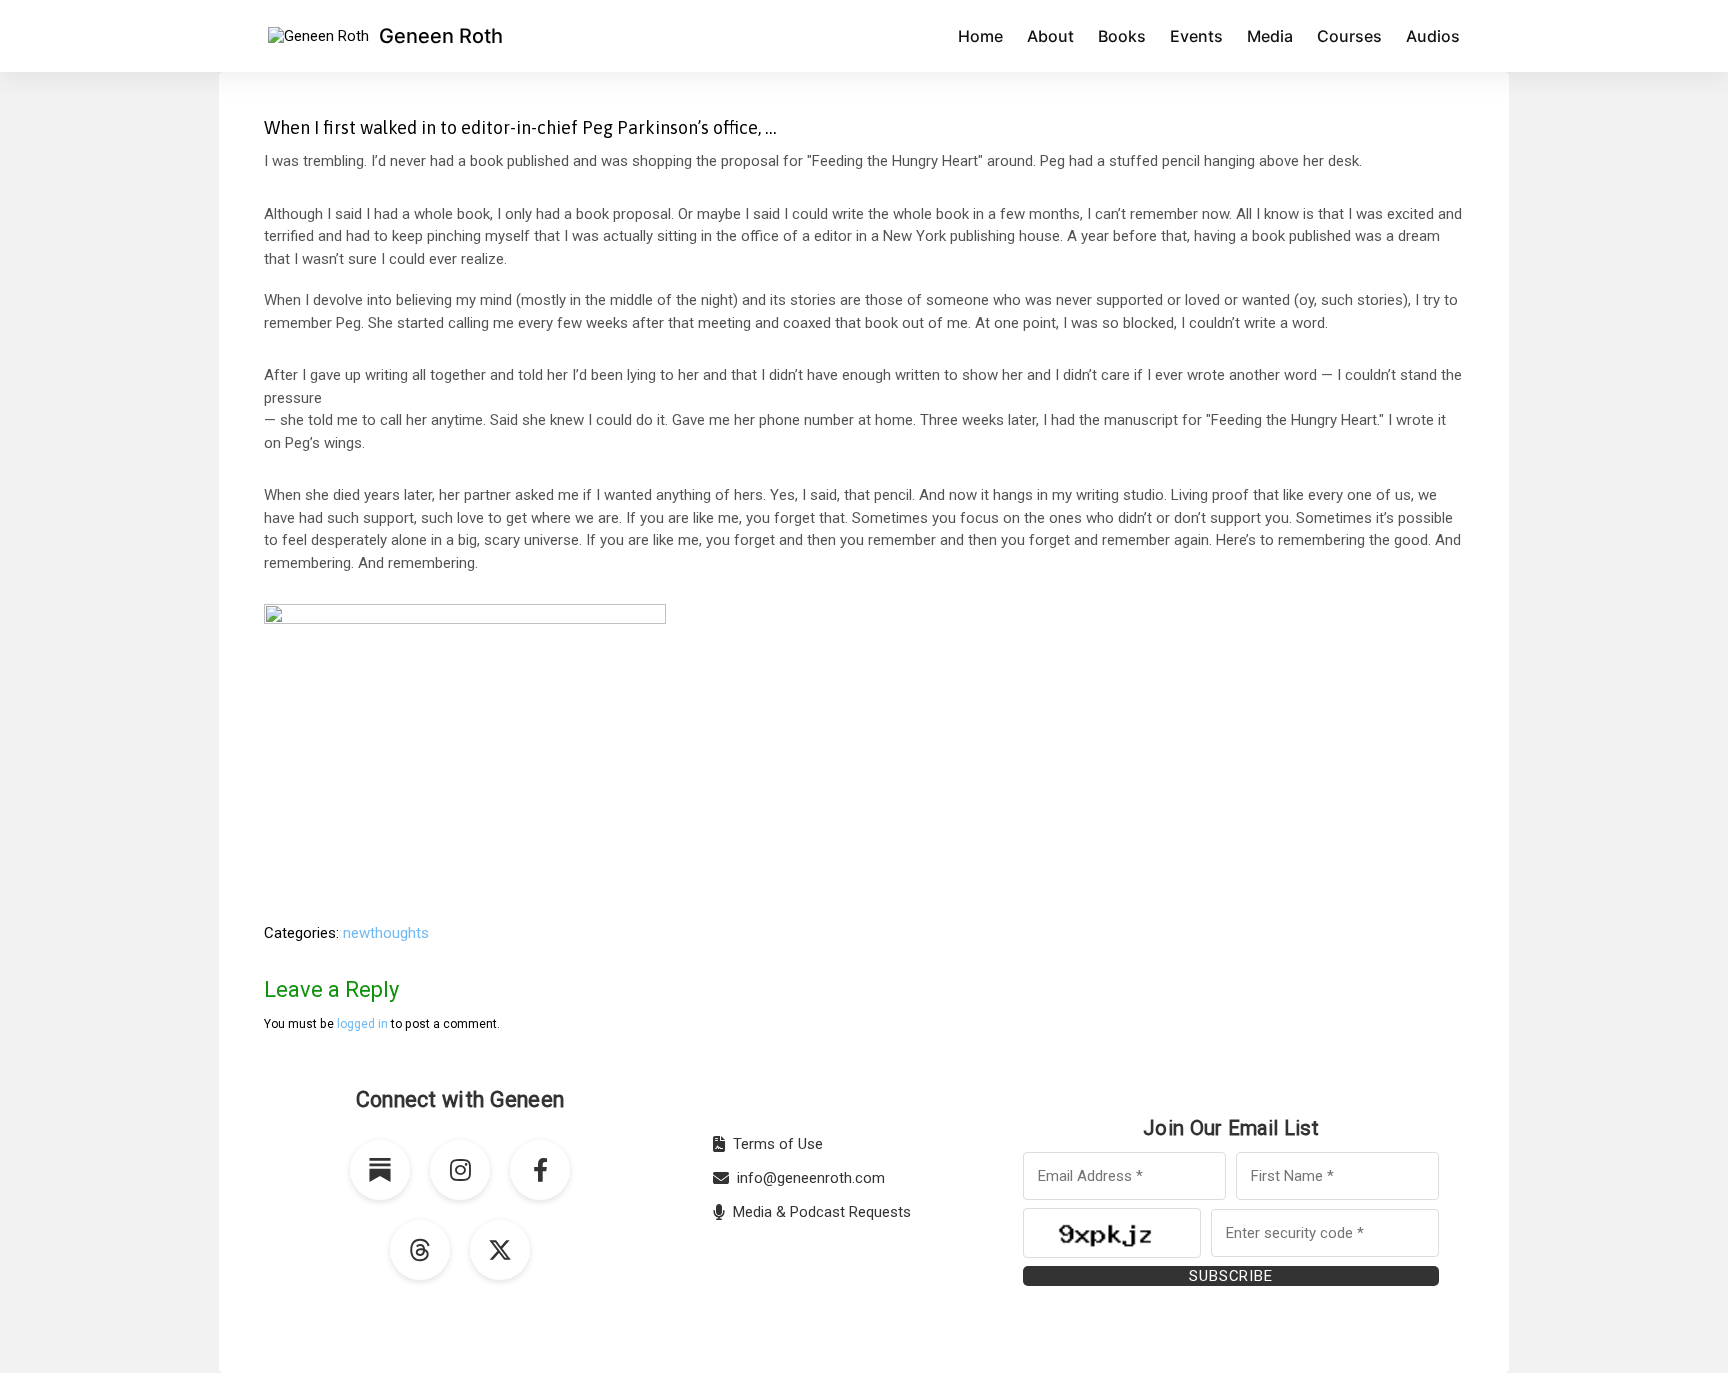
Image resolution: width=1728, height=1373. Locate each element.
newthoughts (386, 933)
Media (1270, 36)
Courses (1349, 36)
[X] (500, 1250)
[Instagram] (460, 1170)
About (1050, 36)
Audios (1433, 36)
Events (1196, 36)
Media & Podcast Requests (822, 1212)
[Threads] (420, 1250)
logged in (362, 1024)
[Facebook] (540, 1170)
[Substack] (380, 1170)
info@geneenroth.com (811, 1178)
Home (980, 36)
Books (1122, 36)
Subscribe (1230, 1276)
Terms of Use (778, 1144)
